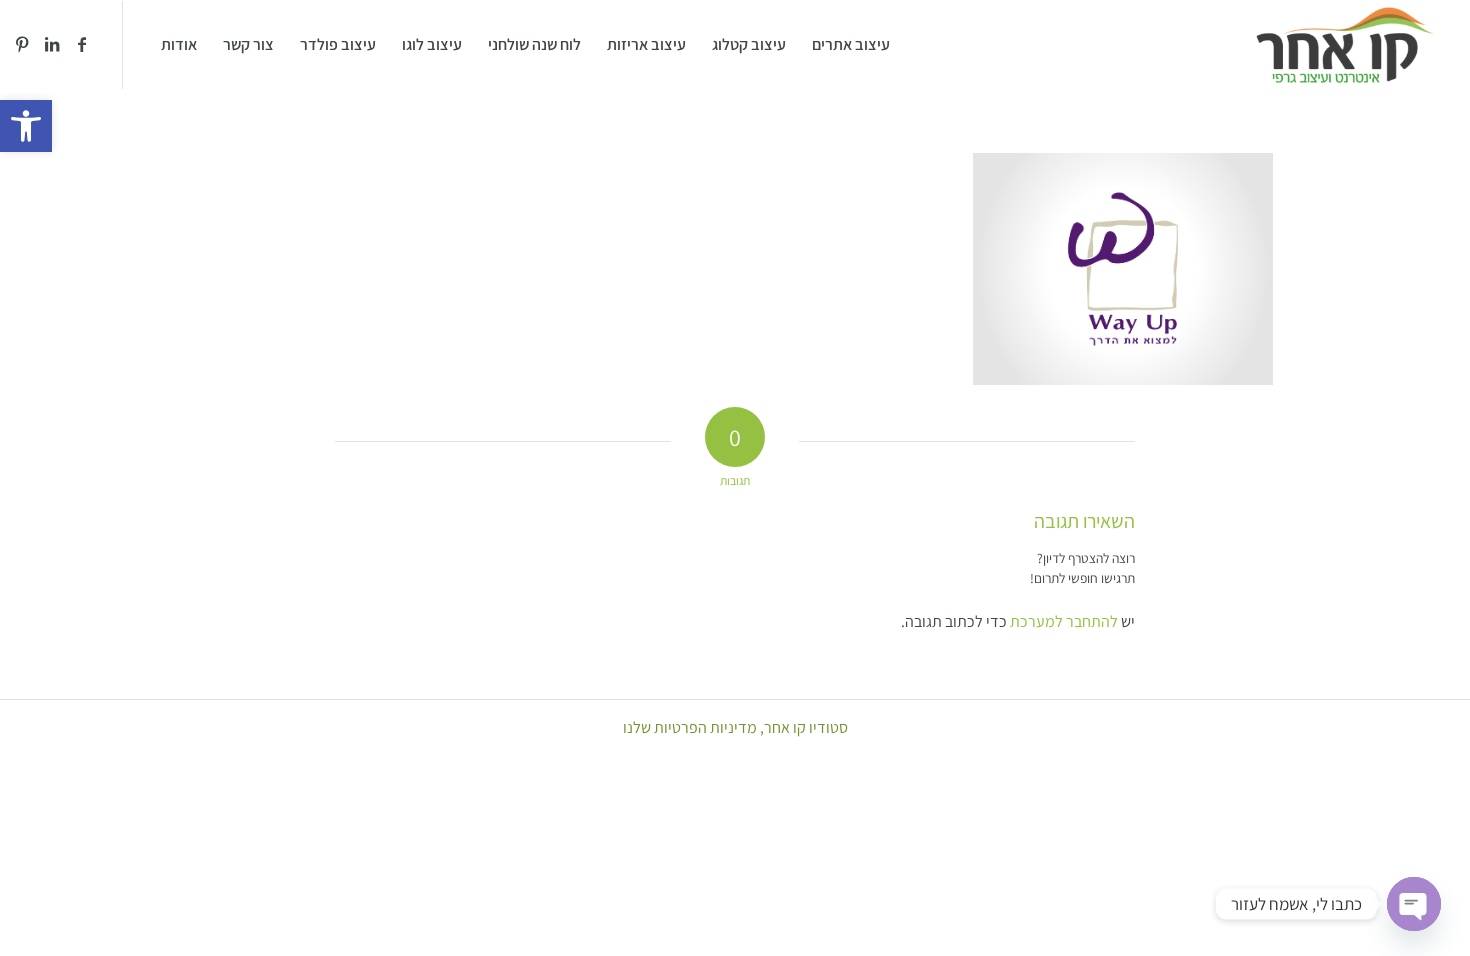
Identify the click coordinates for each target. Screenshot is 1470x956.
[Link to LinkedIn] (52, 44)
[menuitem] (851, 45)
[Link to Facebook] (82, 44)
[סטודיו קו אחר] (1344, 45)
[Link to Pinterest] (22, 44)
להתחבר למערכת (1064, 621)
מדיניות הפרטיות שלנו (690, 727)
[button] (26, 126)
